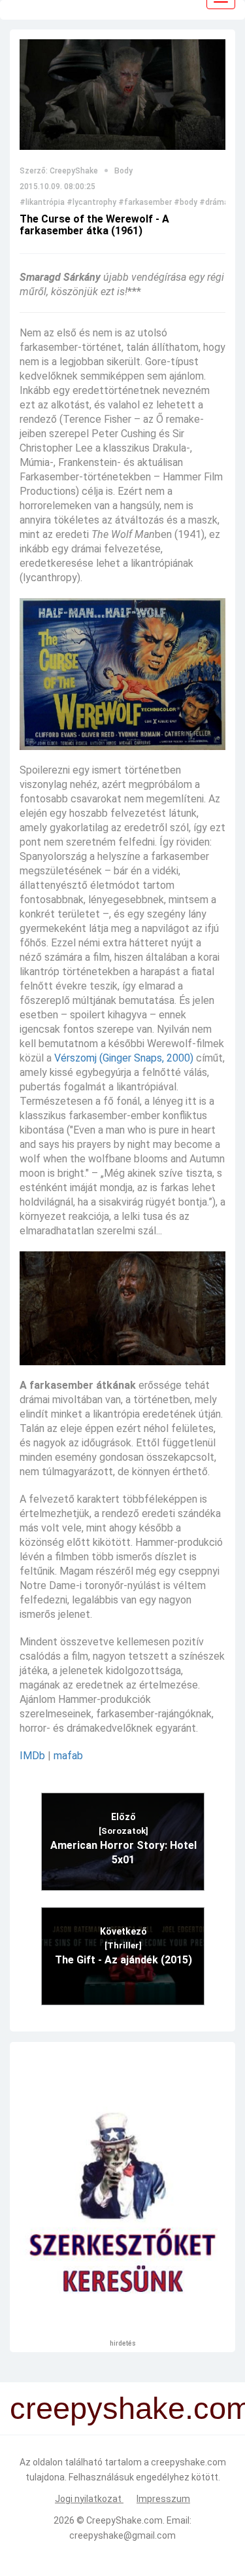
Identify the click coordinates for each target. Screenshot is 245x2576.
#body (186, 202)
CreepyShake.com (124, 2520)
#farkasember (145, 202)
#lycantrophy (91, 202)
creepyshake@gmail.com (122, 2535)
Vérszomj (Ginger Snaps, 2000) (124, 1058)
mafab (68, 1756)
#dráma (214, 202)
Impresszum (163, 2499)
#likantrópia (42, 202)
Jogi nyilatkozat (89, 2499)
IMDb (32, 1756)
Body (123, 171)
